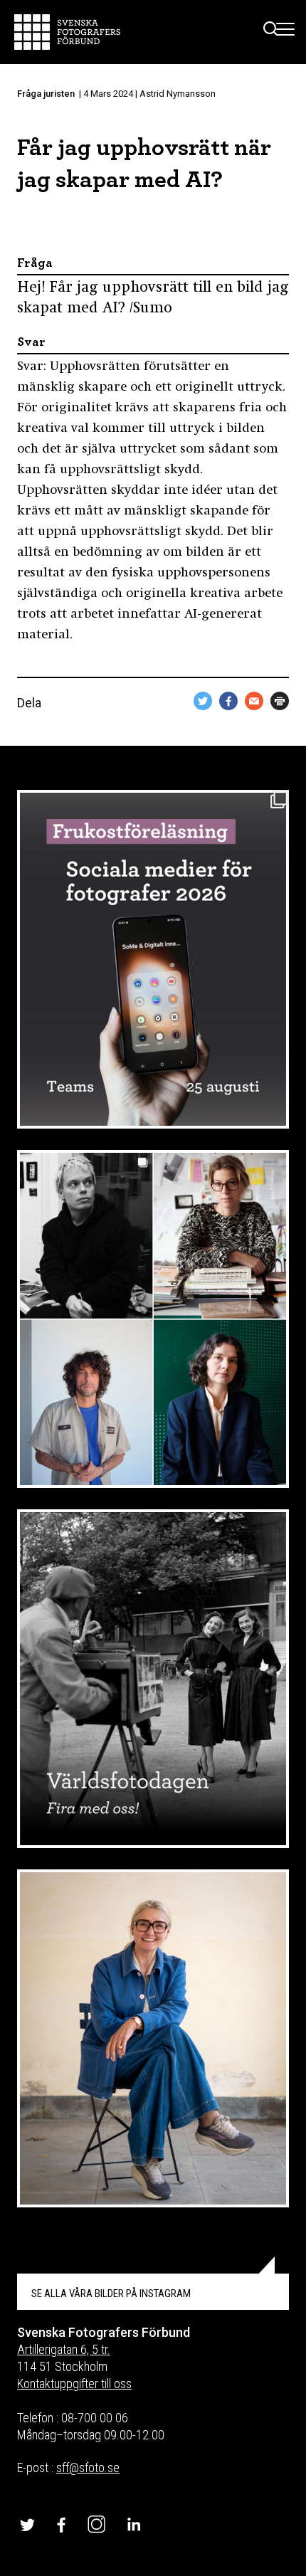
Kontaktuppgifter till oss (74, 2384)
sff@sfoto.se (88, 2467)
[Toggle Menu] (286, 32)
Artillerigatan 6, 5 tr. (64, 2349)
